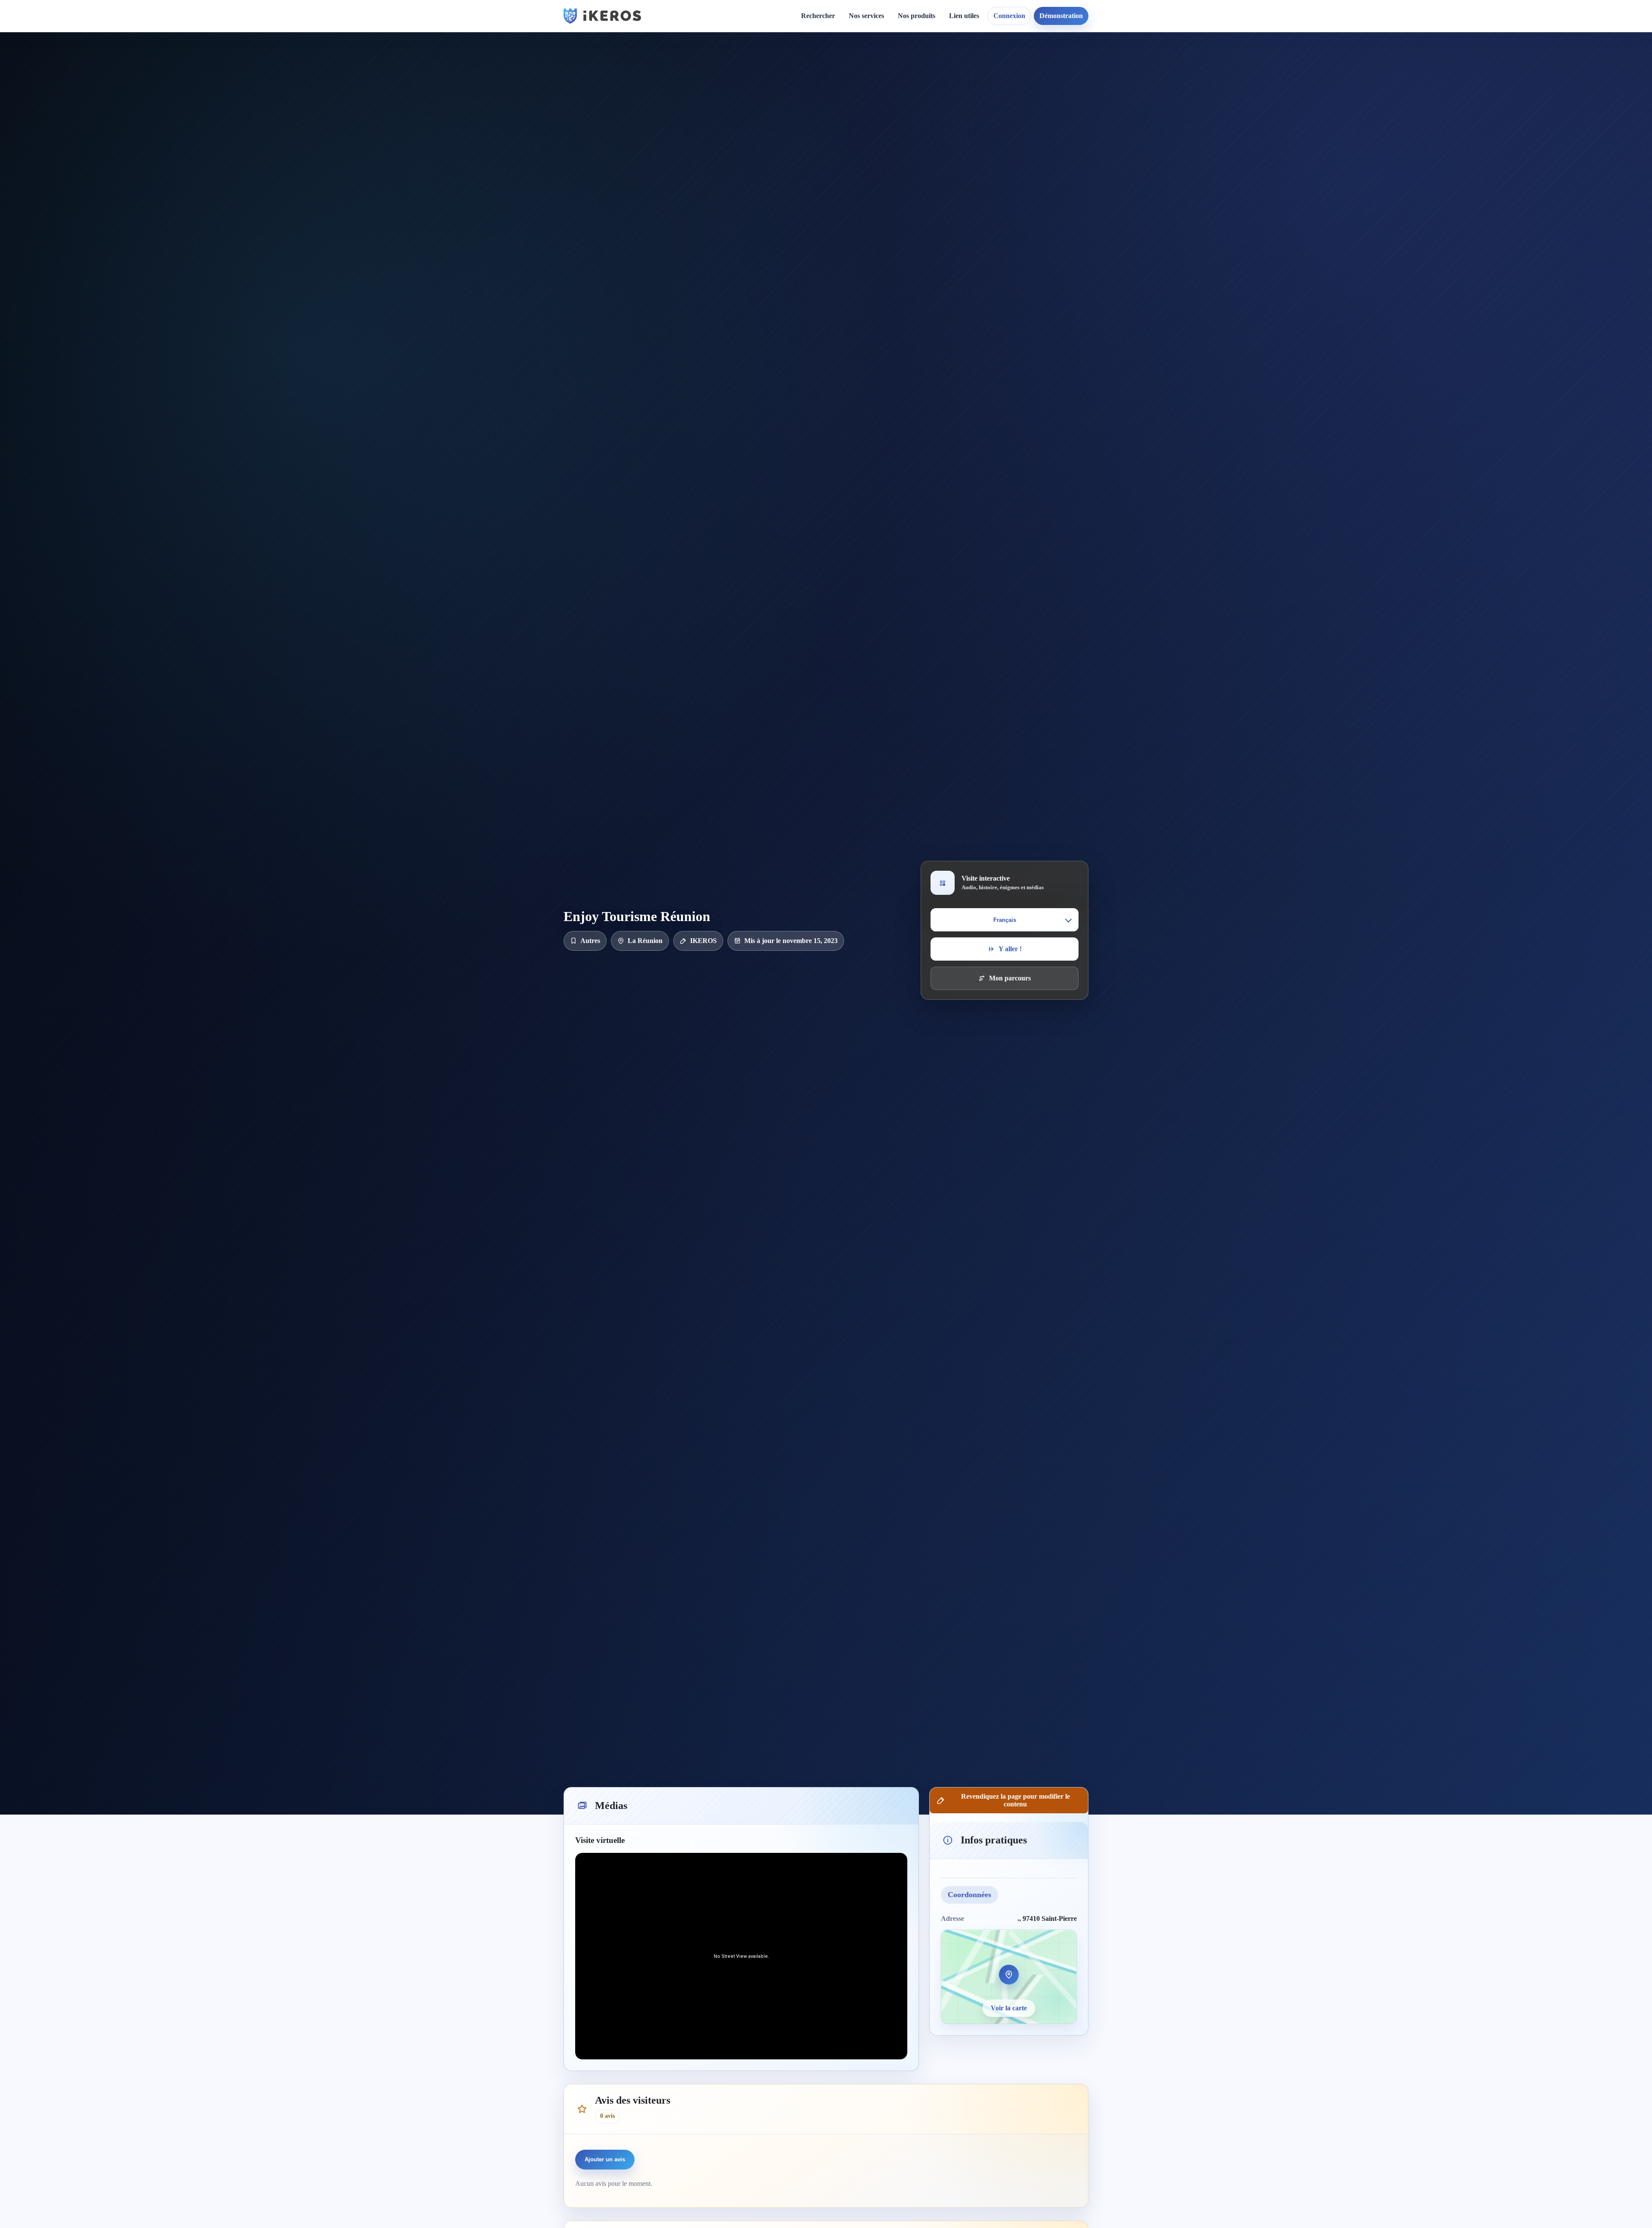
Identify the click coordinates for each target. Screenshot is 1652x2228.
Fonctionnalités (978, 65)
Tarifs (864, 125)
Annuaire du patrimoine (1091, 80)
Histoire (799, 80)
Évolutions (803, 95)
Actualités (802, 65)
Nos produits (917, 16)
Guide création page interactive (717, 69)
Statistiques (972, 95)
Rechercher (818, 16)
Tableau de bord (980, 80)
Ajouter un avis (605, 2159)
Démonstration (1061, 16)
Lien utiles (964, 16)
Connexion (1009, 16)
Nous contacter (909, 80)
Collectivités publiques (888, 162)
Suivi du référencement (1089, 95)
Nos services (866, 16)
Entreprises (872, 206)
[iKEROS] (602, 16)
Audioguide (873, 95)
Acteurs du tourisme (885, 177)
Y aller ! (1010, 949)
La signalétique (878, 110)
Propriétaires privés (885, 192)
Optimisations (1075, 65)
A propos (900, 65)
